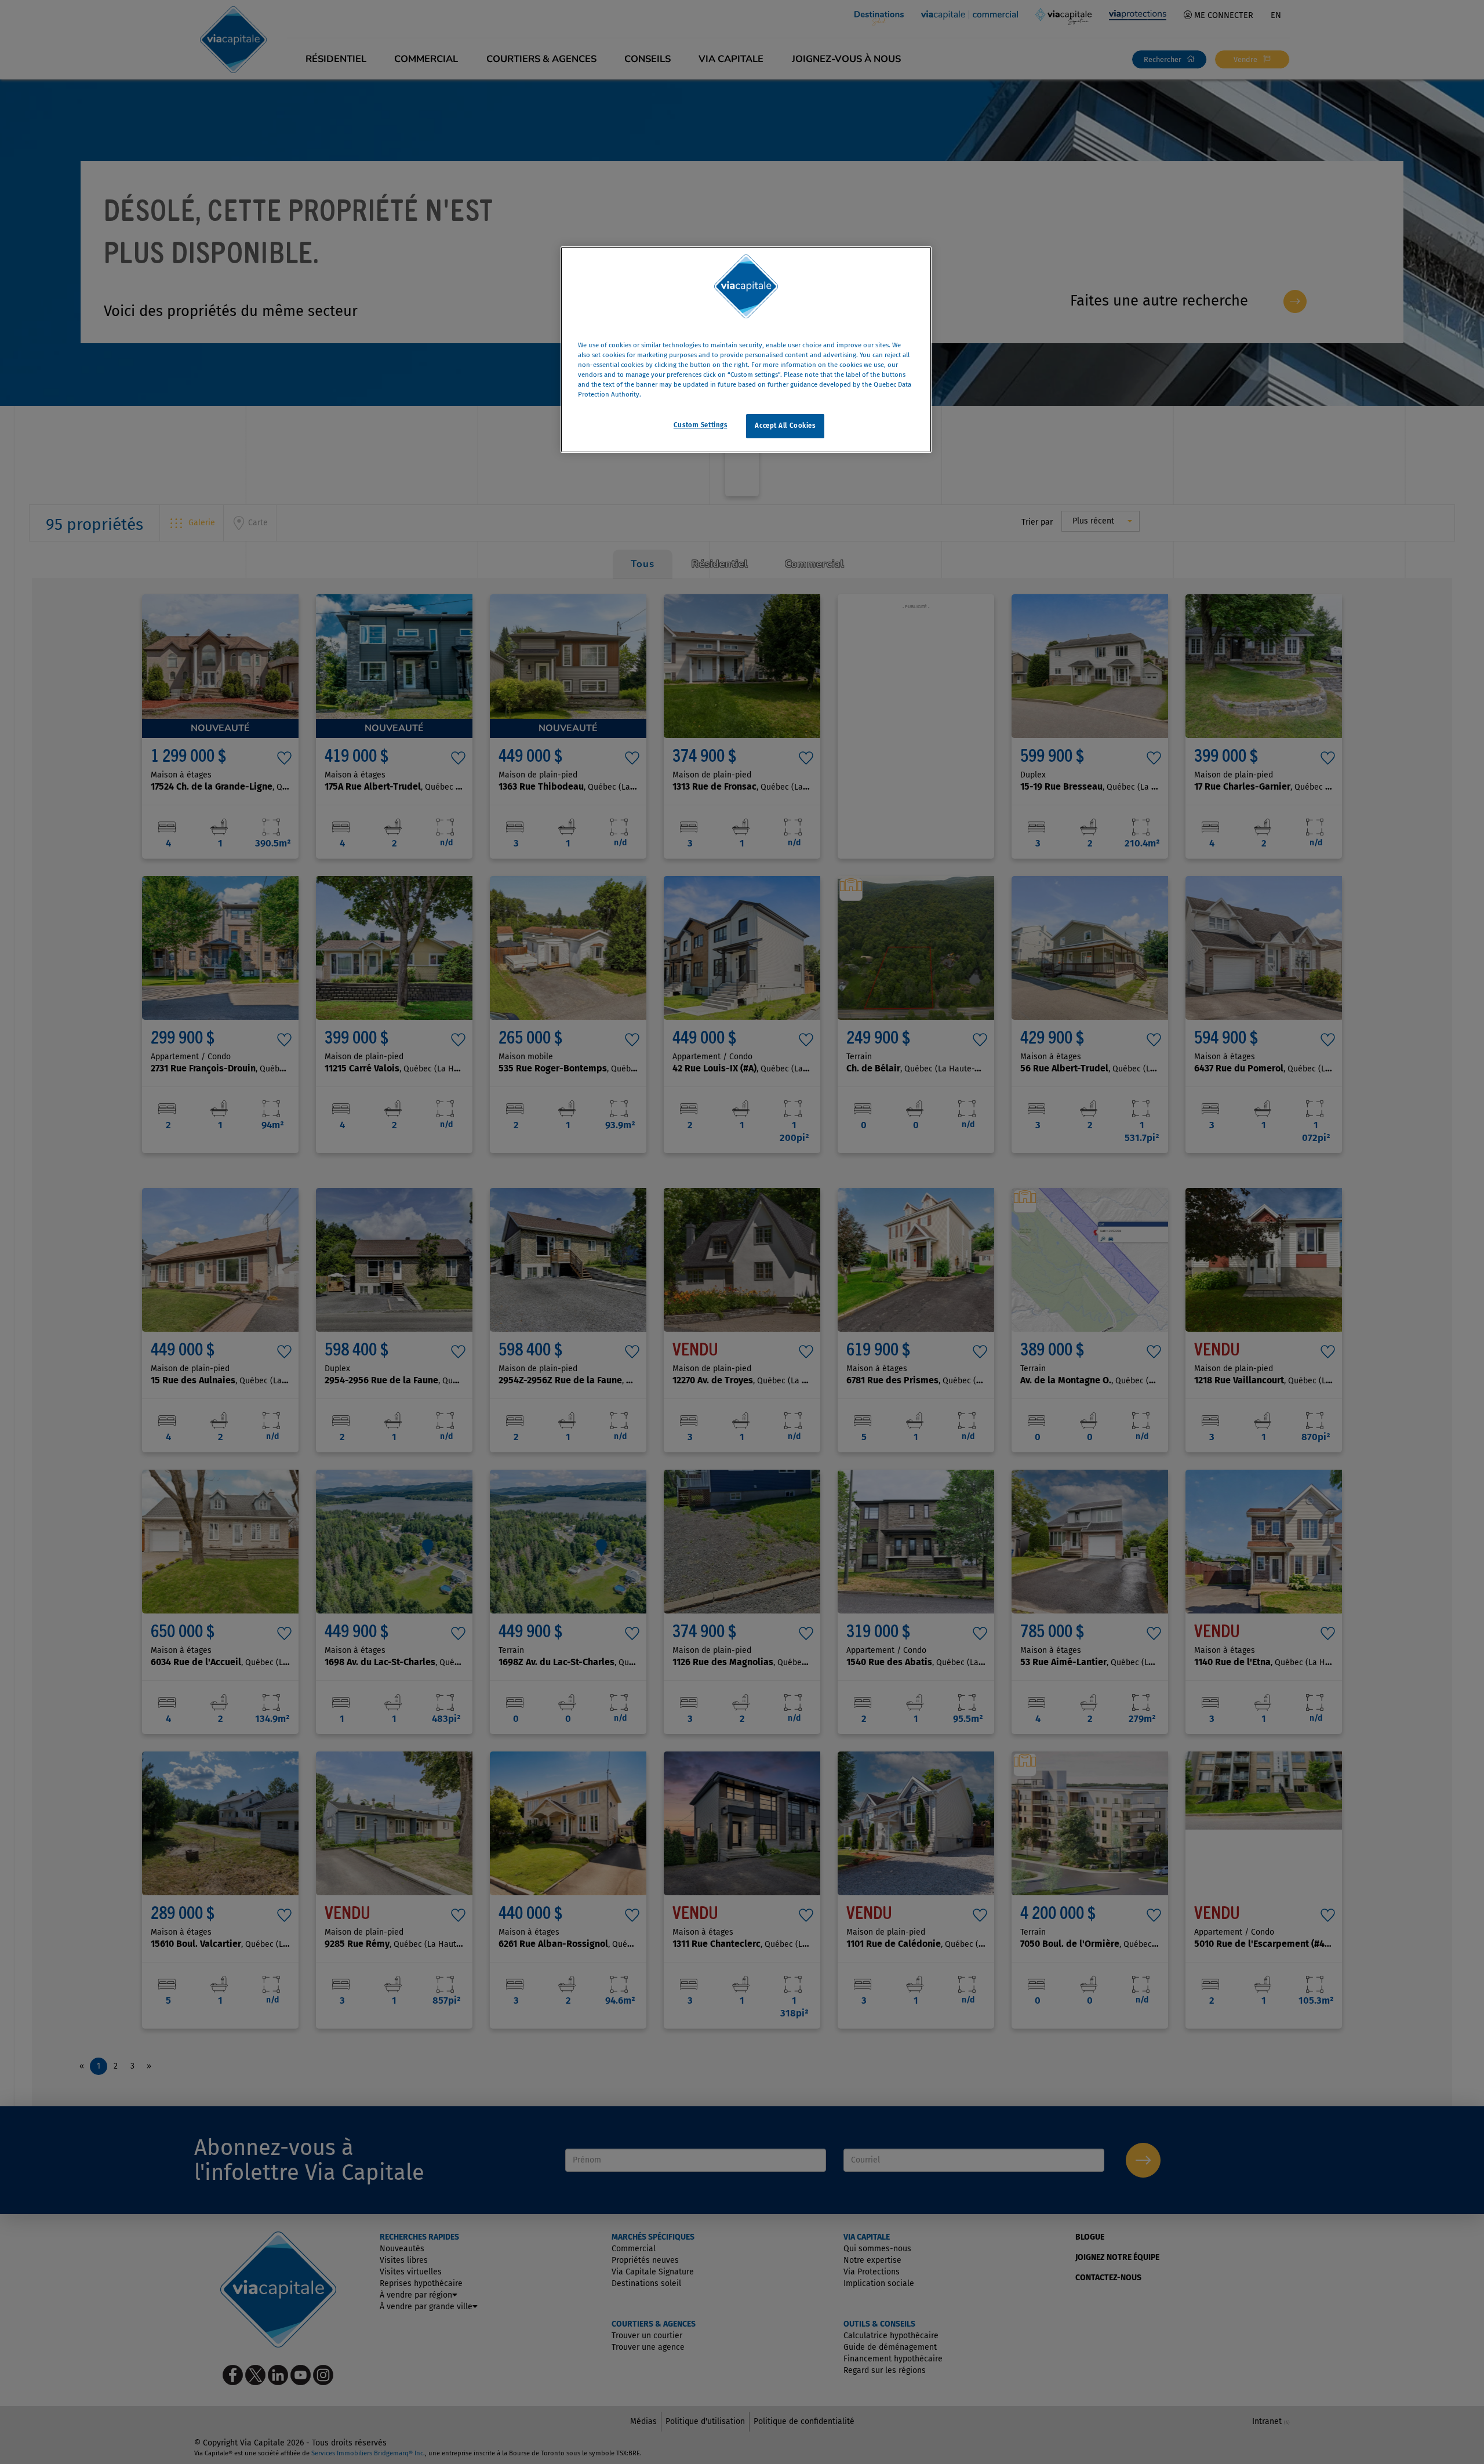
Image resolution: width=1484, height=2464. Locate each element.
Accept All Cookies (785, 426)
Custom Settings (701, 425)
